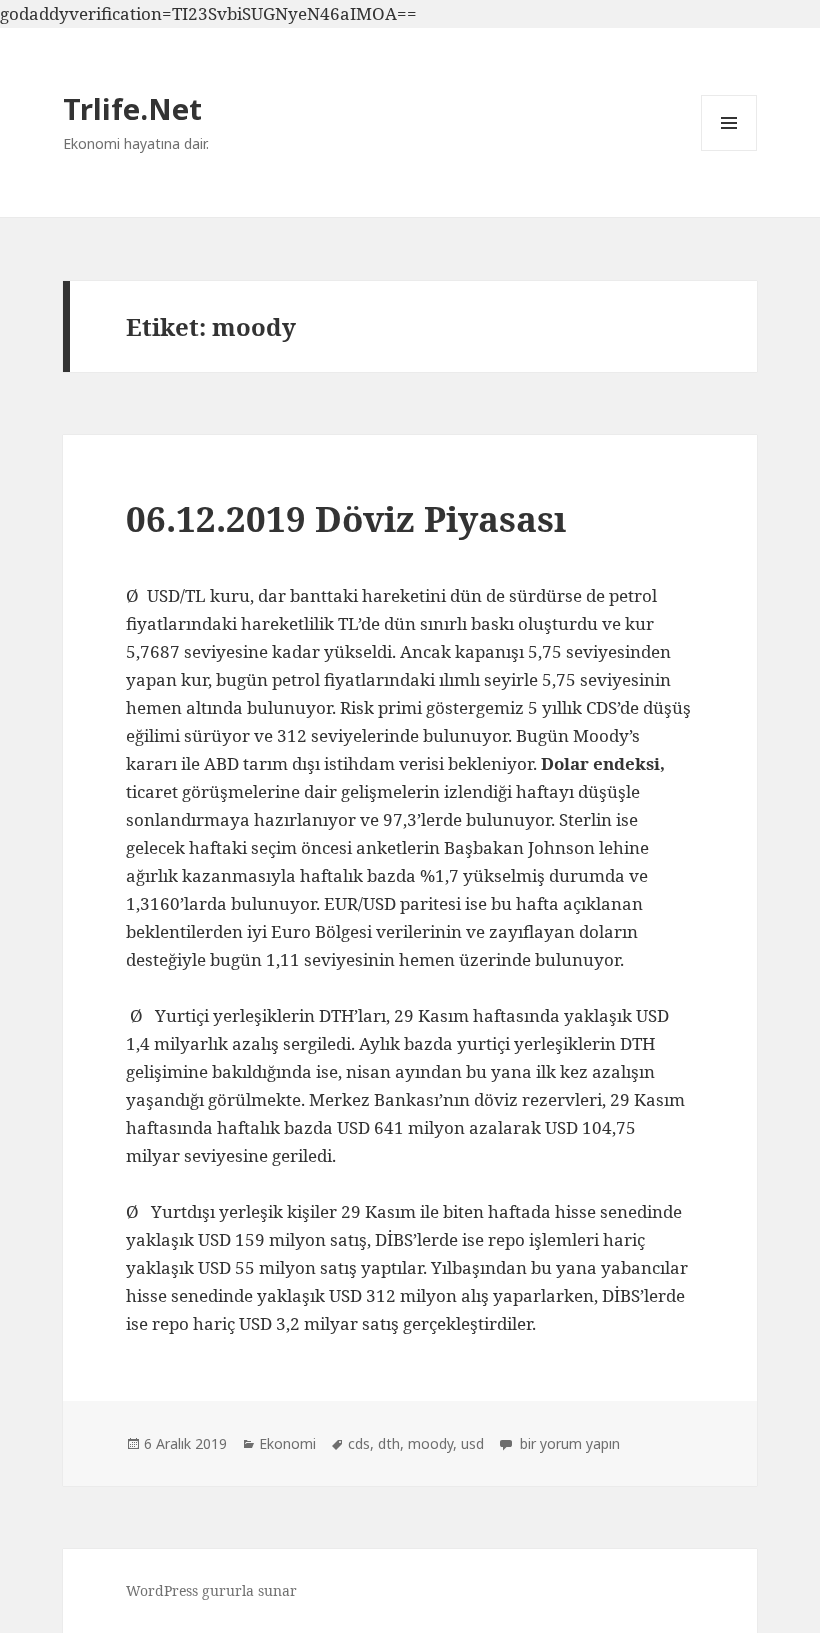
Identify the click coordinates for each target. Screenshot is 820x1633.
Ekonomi (287, 1443)
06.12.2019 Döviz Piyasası (346, 518)
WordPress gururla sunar (211, 1590)
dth (389, 1443)
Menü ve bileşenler (729, 150)
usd (472, 1443)
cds (359, 1443)
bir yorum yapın (568, 1443)
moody (430, 1443)
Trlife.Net (132, 108)
